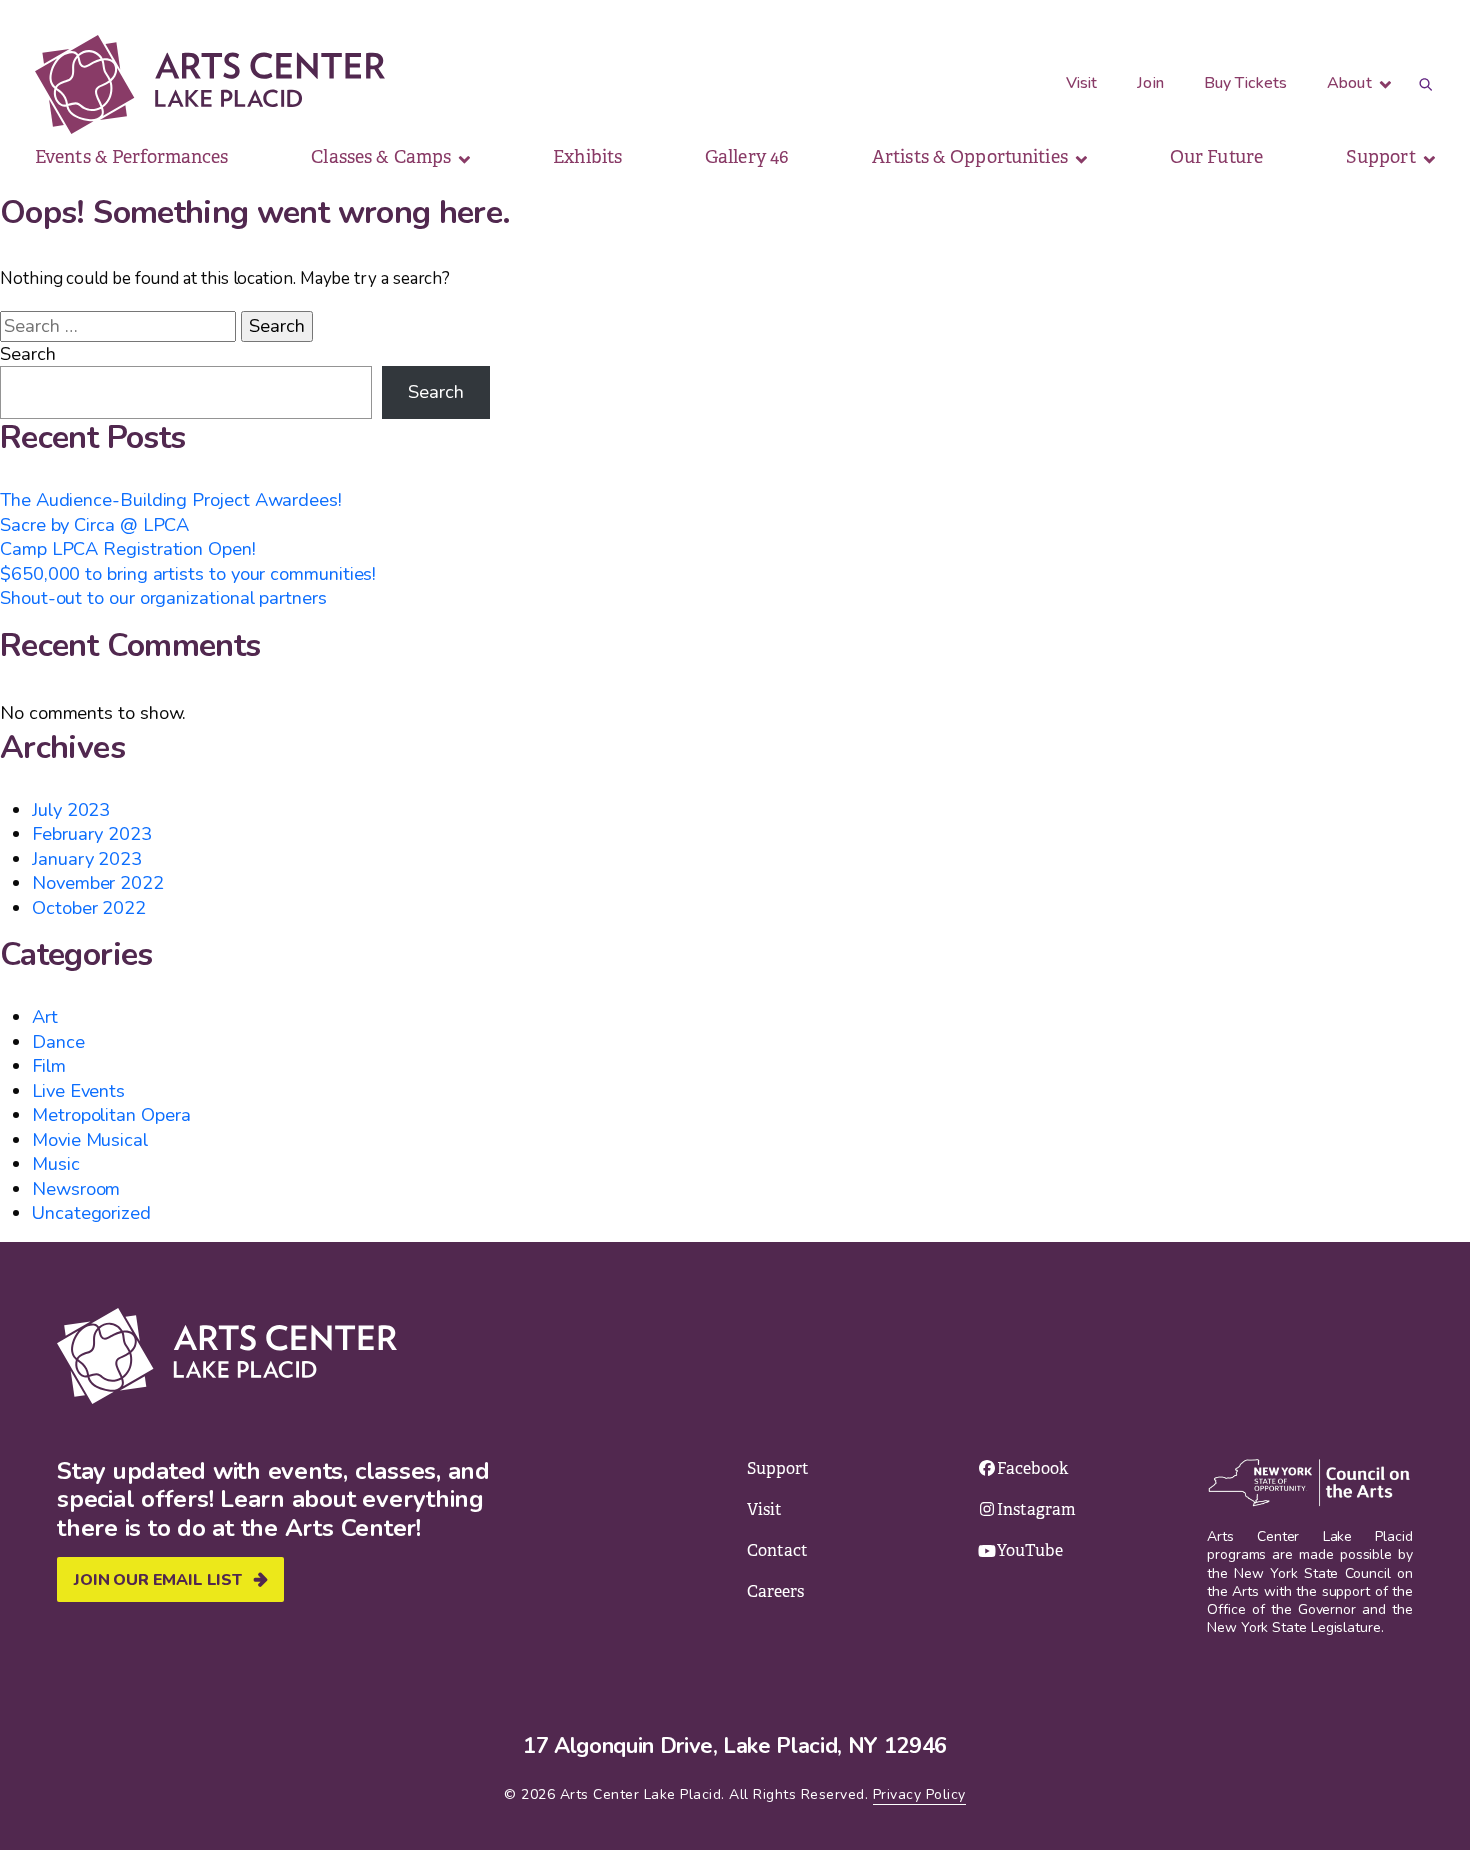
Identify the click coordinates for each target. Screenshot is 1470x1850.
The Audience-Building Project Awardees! (171, 499)
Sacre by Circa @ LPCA (94, 524)
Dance (58, 1041)
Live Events (78, 1090)
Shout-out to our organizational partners (163, 597)
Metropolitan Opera (111, 1114)
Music (56, 1163)
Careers (775, 1591)
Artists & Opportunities (972, 157)
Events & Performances (132, 157)
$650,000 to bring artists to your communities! (188, 573)
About (1351, 83)
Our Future (1216, 157)
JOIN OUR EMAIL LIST (158, 1580)
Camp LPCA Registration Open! (128, 548)
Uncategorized (91, 1212)
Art (45, 1016)
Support (1383, 157)
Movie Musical (90, 1139)
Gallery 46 (747, 157)
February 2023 (92, 833)
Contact (777, 1550)
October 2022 (89, 907)
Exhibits (587, 157)
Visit (1082, 83)
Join (1150, 83)
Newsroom (76, 1188)
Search (28, 354)
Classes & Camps (383, 157)
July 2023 (71, 809)
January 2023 (87, 858)
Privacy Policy (919, 1794)
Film (49, 1065)
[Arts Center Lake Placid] (210, 85)
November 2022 (98, 882)
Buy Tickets (1245, 83)
